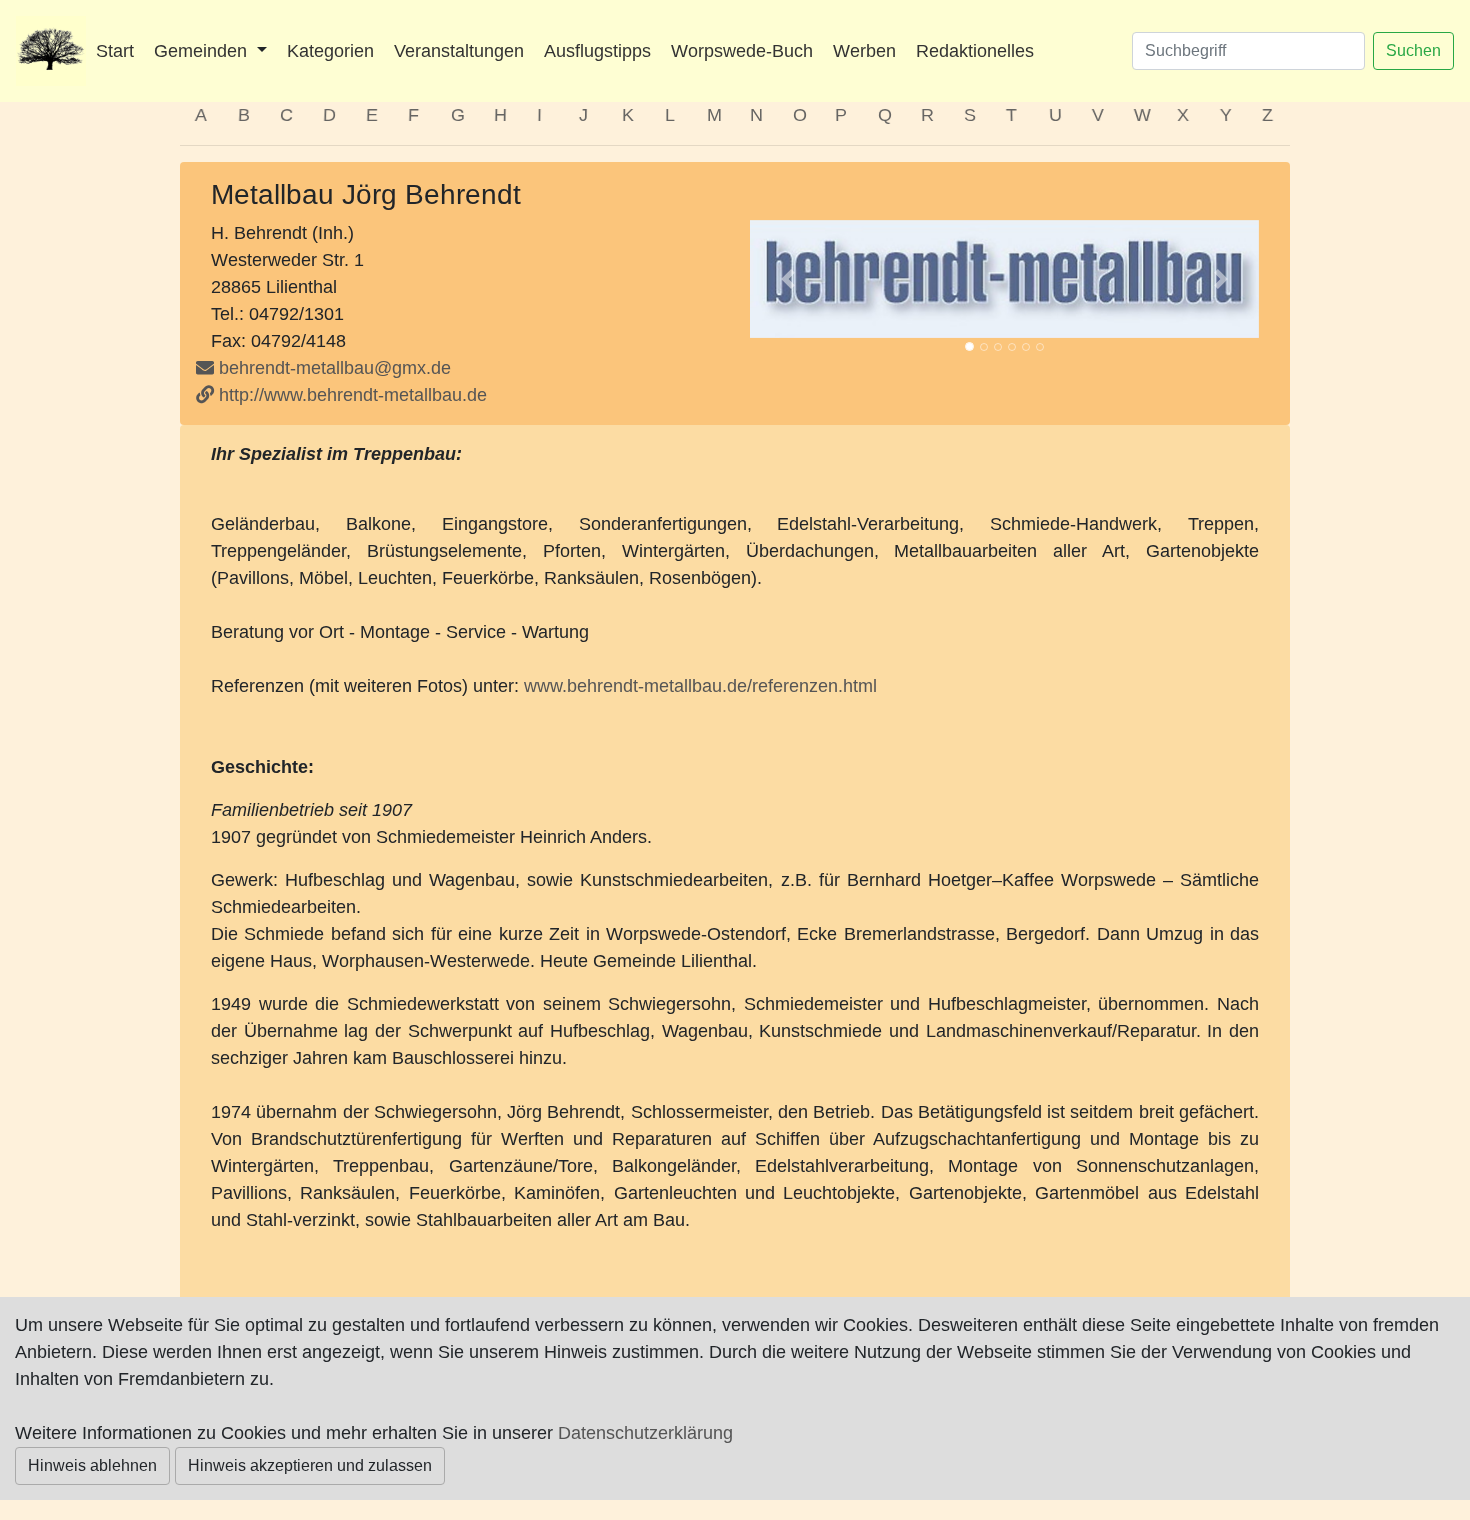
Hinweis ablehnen (92, 1465)
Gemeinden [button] (203, 51)
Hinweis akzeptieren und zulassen (310, 1465)
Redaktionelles (975, 51)
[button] (788, 279)
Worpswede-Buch (742, 51)
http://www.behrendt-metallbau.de (350, 395)
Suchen (1413, 50)
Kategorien (330, 51)
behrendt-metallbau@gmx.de (335, 368)
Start (115, 51)
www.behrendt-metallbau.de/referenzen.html (700, 686)
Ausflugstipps (597, 51)
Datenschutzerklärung (645, 1433)
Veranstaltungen (459, 51)
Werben (864, 51)
